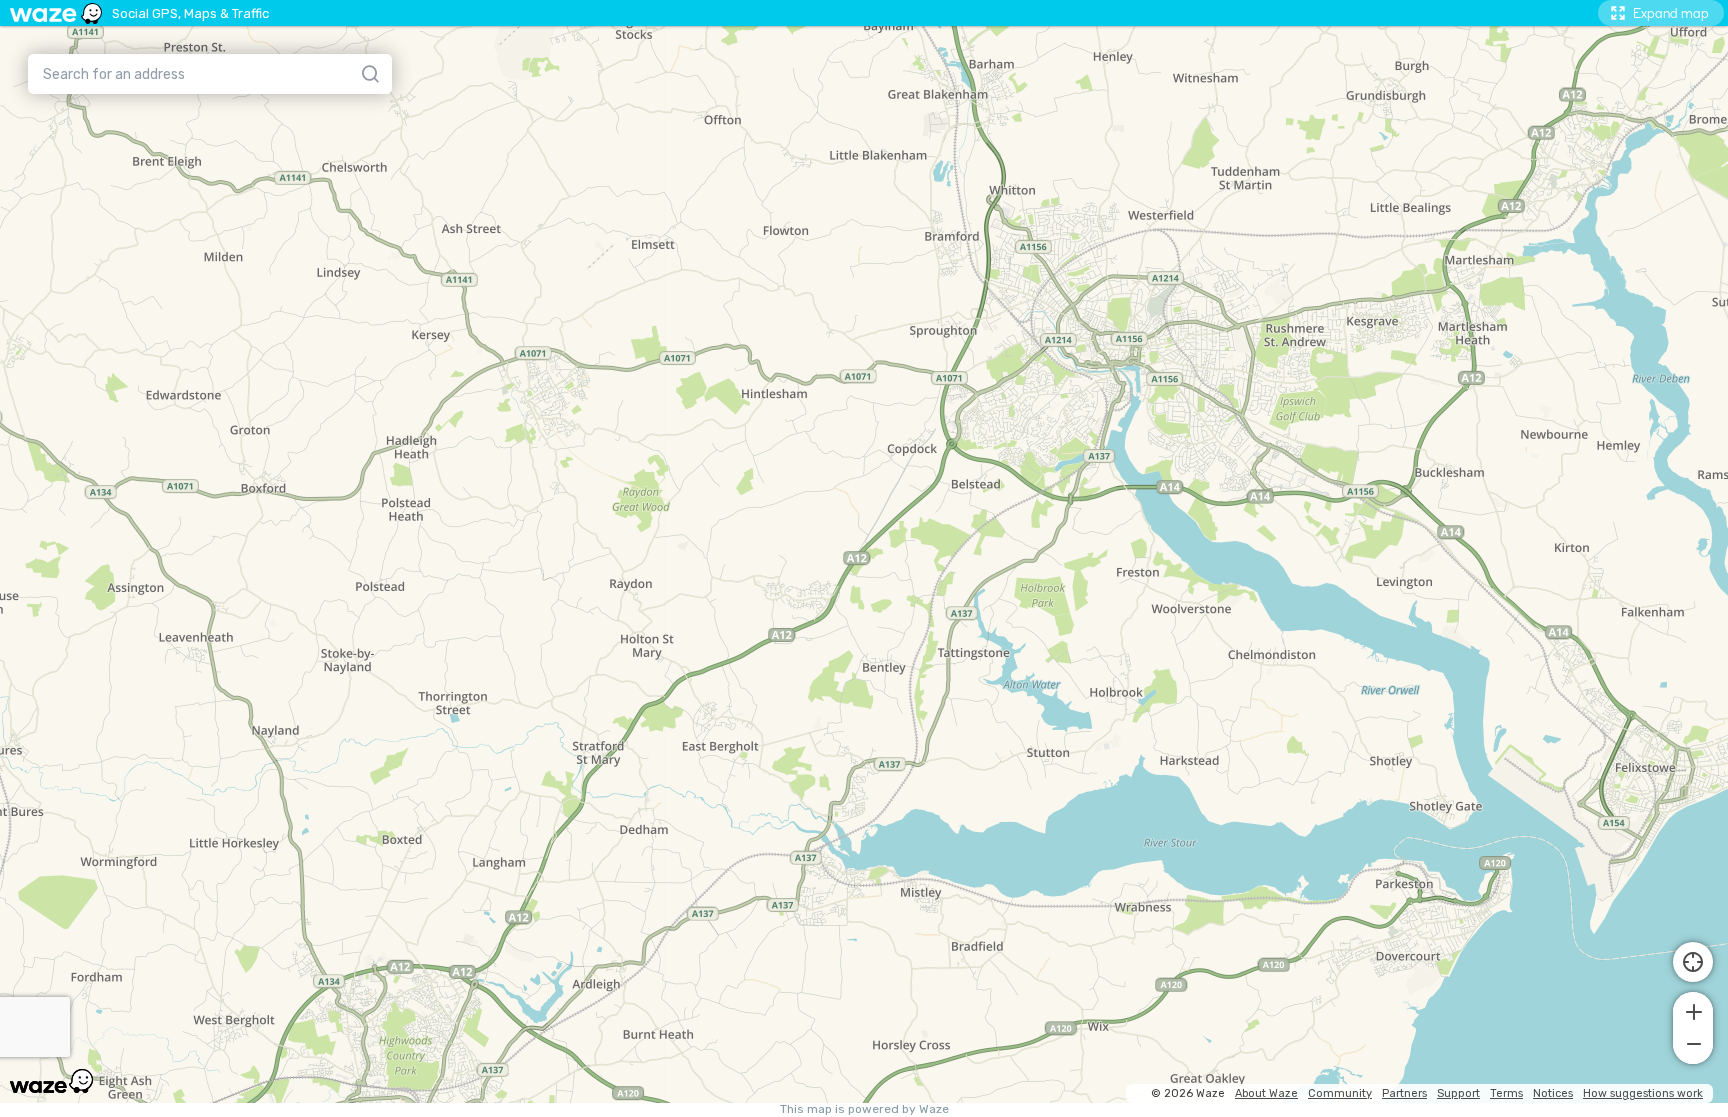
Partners (1404, 1093)
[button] (1693, 1010)
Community (1340, 1093)
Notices (1553, 1093)
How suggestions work (1643, 1093)
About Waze (1266, 1093)
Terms (1506, 1093)
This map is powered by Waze (864, 1109)
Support (1458, 1093)
